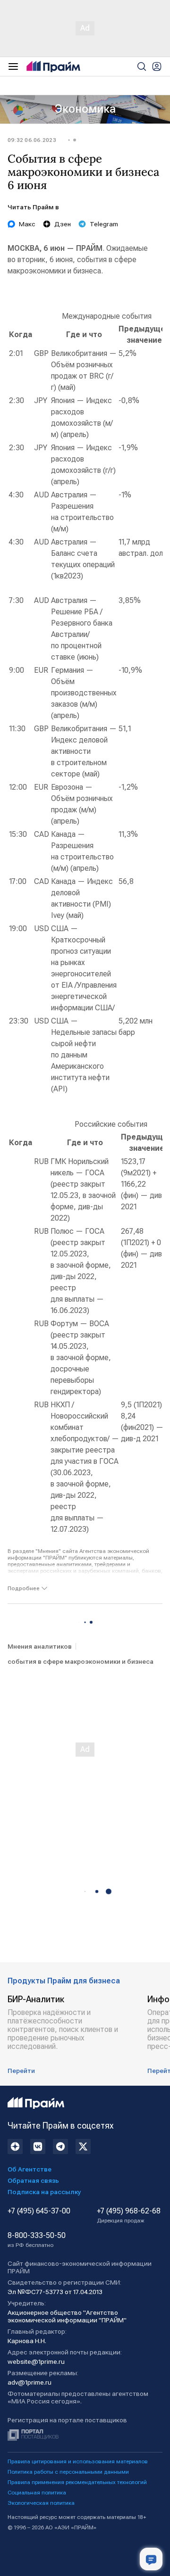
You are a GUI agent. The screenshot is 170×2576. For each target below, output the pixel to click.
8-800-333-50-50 (37, 2240)
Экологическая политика (41, 2503)
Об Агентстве (30, 2169)
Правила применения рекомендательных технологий (77, 2482)
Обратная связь (33, 2180)
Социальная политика (37, 2493)
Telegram (104, 224)
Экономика (85, 109)
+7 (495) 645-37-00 (39, 2211)
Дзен (63, 224)
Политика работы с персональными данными (68, 2472)
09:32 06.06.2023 (32, 140)
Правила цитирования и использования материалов (78, 2461)
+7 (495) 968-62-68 (129, 2215)
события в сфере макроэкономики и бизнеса (81, 1661)
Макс (27, 224)
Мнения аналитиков (40, 1646)
